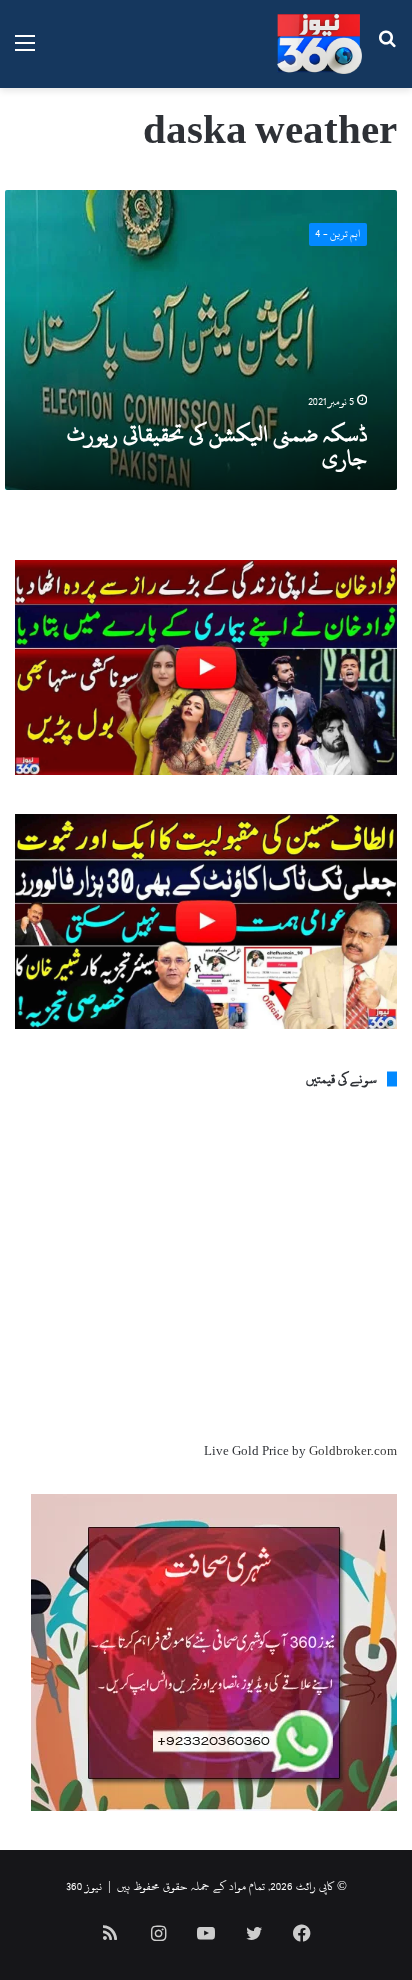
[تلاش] (387, 51)
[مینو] (25, 51)
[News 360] (319, 44)
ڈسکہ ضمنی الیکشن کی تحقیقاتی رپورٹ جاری (217, 446)
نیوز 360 (84, 1886)
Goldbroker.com (353, 1451)
